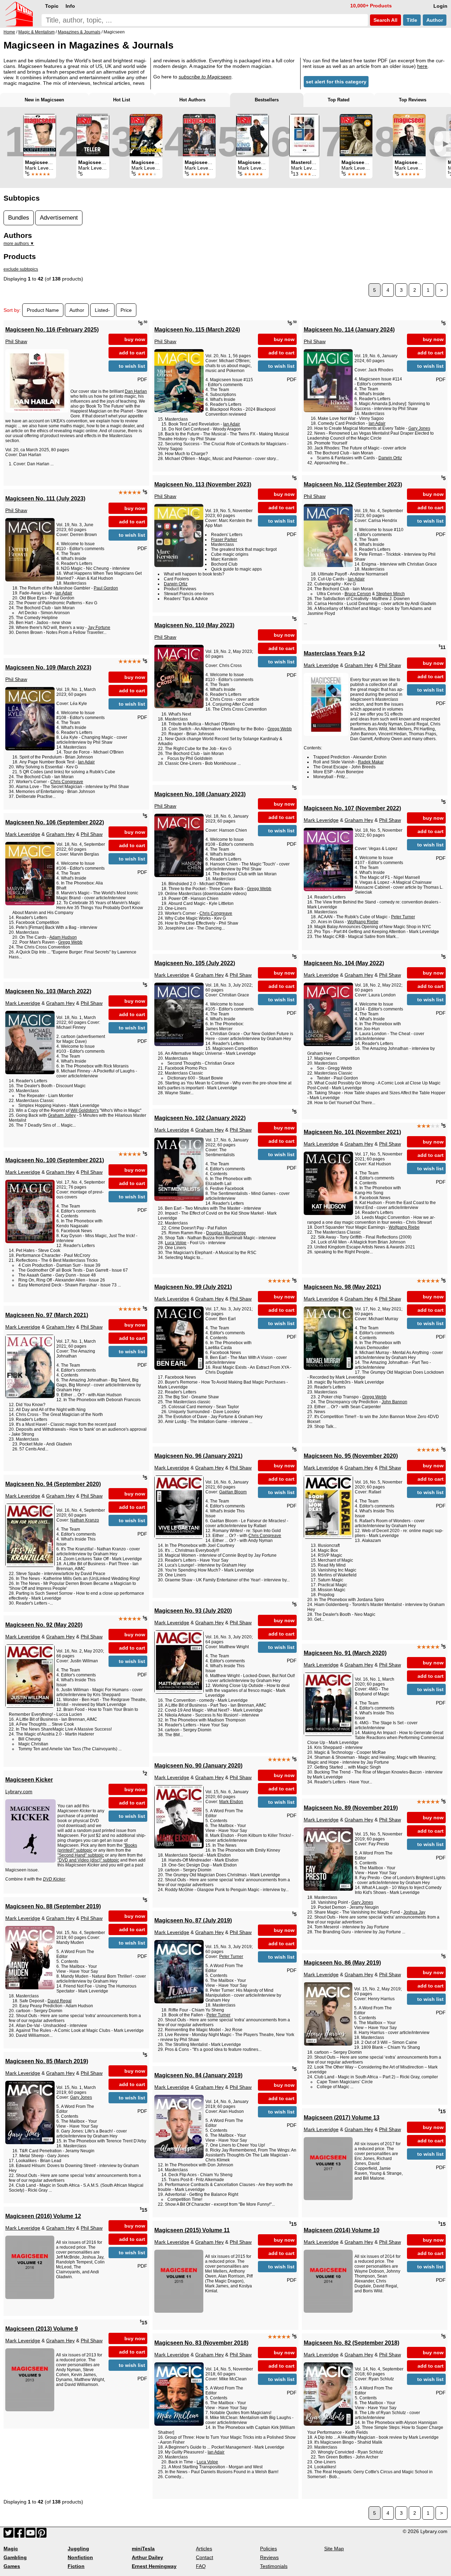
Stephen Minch (390, 594)
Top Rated (339, 100)
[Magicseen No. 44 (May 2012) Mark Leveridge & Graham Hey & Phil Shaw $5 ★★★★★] (252, 135)
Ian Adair (231, 424)
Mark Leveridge (321, 665)
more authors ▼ (19, 244)
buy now (135, 339)
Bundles (19, 218)
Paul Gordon (106, 588)
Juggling (78, 2549)
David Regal (60, 2001)
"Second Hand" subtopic (81, 1855)
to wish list (132, 366)
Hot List (122, 100)
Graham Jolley (62, 1115)
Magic (11, 2549)
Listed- (102, 310)
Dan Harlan (136, 391)
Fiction (76, 2566)
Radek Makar (371, 762)
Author (435, 20)
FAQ (201, 2566)
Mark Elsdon (231, 1802)
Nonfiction (80, 2557)
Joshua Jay (414, 1912)
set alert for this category (336, 82)
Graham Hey (359, 665)
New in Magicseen (44, 100)
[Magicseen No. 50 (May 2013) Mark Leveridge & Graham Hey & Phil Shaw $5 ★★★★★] (356, 135)
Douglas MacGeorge (226, 1233)
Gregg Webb (280, 729)
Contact (205, 2557)
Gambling (15, 2557)
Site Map (334, 2549)
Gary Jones (419, 428)
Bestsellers (267, 100)
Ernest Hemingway (154, 2566)
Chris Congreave (67, 782)
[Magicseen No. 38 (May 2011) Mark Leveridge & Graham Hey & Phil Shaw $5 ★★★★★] (146, 135)
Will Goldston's (85, 1110)
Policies (268, 2549)
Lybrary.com (19, 1791)
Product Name (43, 310)
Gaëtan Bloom (233, 1492)
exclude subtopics (21, 269)
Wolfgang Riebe (363, 922)
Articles (204, 2549)
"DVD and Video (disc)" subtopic (88, 1860)
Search (385, 20)
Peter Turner (403, 917)
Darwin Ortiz (390, 458)
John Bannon (394, 1402)
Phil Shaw (16, 341)
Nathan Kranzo (85, 1520)
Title (412, 20)
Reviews (269, 2557)
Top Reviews (413, 100)
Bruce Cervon (358, 594)
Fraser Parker (224, 540)
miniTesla (143, 2549)
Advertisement (59, 218)
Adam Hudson (63, 937)
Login (440, 6)
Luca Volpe (176, 1243)
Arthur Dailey (147, 2557)
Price (126, 310)
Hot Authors (192, 100)
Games (12, 2566)
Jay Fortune (99, 628)
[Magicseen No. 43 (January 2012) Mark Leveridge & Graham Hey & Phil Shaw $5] (93, 135)
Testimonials (274, 2566)
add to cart (132, 353)
